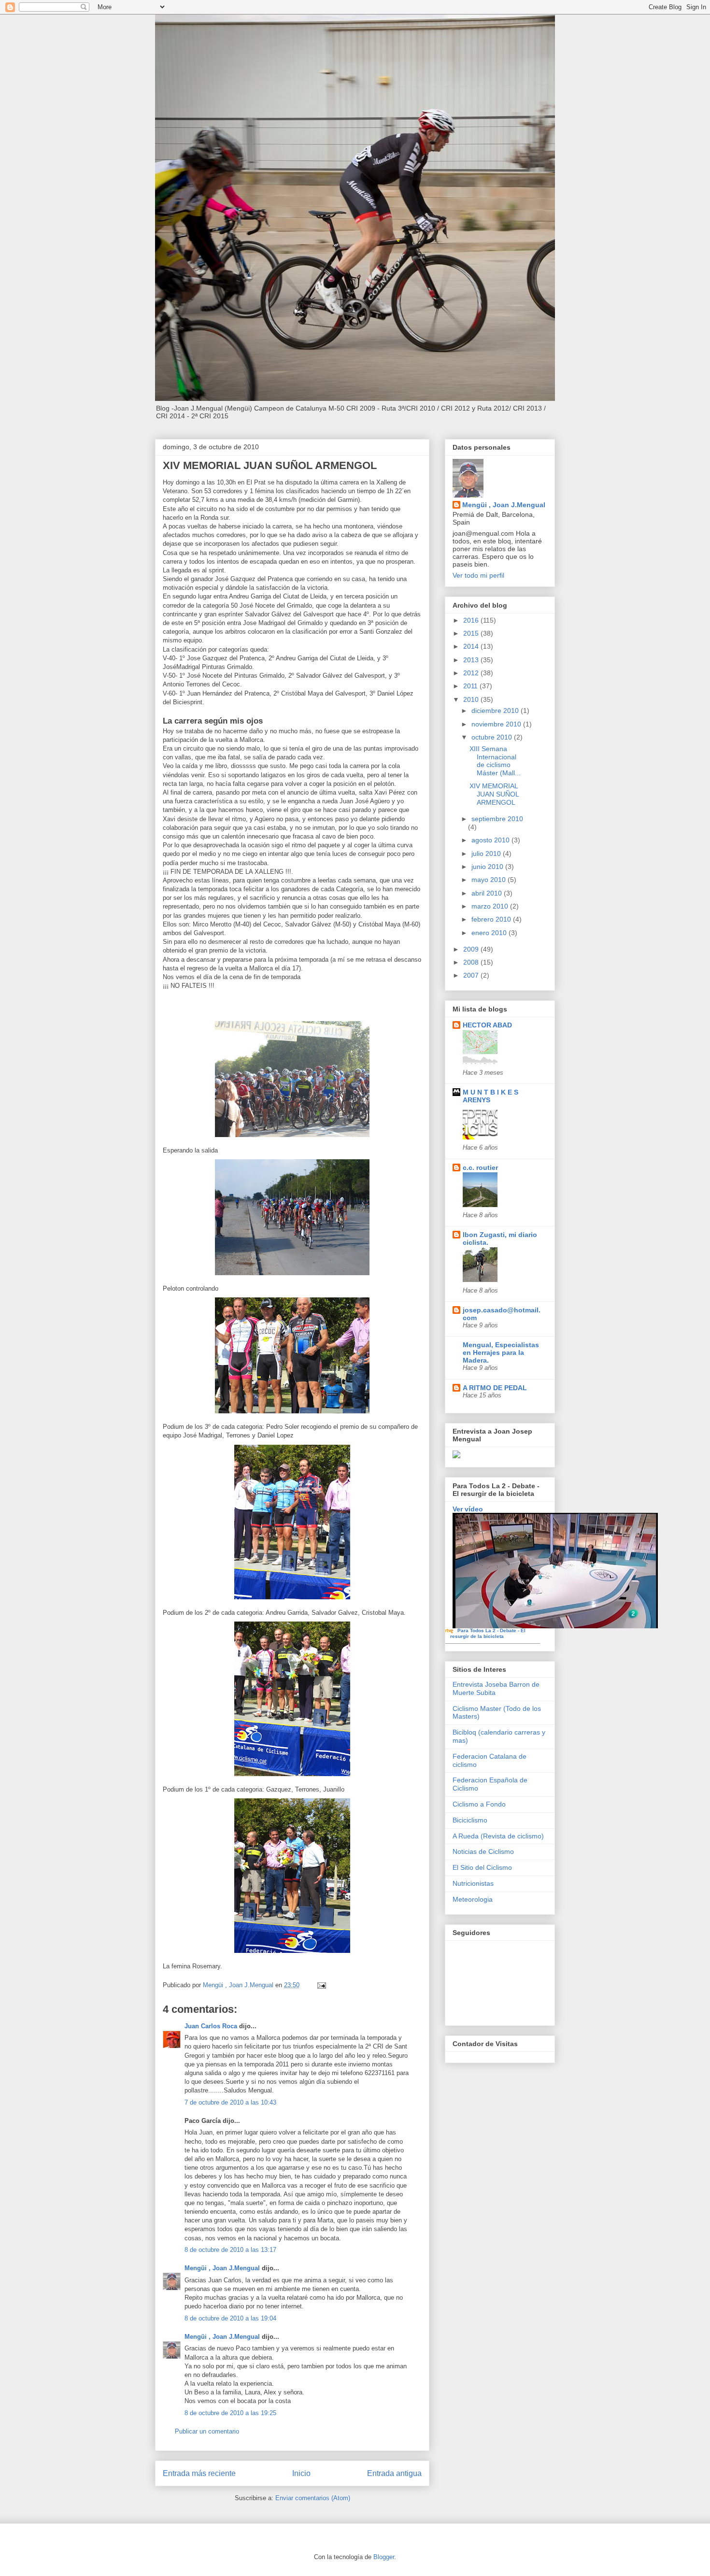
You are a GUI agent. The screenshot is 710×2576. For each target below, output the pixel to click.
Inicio (301, 2473)
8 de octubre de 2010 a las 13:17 (230, 2250)
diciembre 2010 (496, 711)
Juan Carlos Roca (211, 2026)
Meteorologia (473, 1899)
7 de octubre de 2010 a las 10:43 (230, 2102)
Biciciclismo (470, 1820)
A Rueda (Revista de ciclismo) (498, 1836)
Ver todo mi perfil (478, 575)
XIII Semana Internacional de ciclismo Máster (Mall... (495, 761)
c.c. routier (480, 1167)
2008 (472, 962)
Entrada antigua (394, 2473)
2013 (472, 660)
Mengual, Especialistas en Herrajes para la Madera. (501, 1352)
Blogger (384, 2557)
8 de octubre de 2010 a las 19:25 (230, 2413)
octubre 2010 (493, 737)
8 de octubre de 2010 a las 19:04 (230, 2318)
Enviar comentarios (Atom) (313, 2498)
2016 (472, 620)
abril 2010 (488, 893)
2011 (471, 686)
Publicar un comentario (207, 2431)
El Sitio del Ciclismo (482, 1867)
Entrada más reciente (199, 2473)
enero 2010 (490, 933)
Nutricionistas (473, 1883)
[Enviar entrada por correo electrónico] (321, 1985)
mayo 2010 (490, 880)
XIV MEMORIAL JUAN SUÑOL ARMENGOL (494, 794)
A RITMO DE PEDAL (495, 1388)
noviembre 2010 (497, 724)
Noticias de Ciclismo (483, 1851)
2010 (472, 699)
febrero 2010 (492, 919)
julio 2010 (487, 854)
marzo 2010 (491, 906)
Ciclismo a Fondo (479, 1804)
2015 (472, 633)
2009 (472, 949)
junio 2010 (488, 867)
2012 (472, 673)
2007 (472, 975)
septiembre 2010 (497, 819)
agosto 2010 (491, 840)
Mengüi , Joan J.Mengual (222, 2268)
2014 (472, 646)
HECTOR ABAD (487, 1025)
